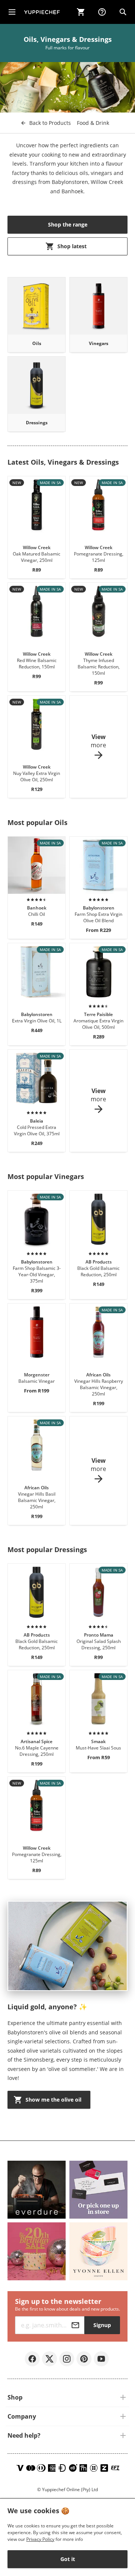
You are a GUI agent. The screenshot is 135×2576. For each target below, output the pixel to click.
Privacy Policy (40, 2539)
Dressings (37, 423)
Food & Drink (93, 123)
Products (50, 123)
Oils (37, 343)
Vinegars (99, 343)
